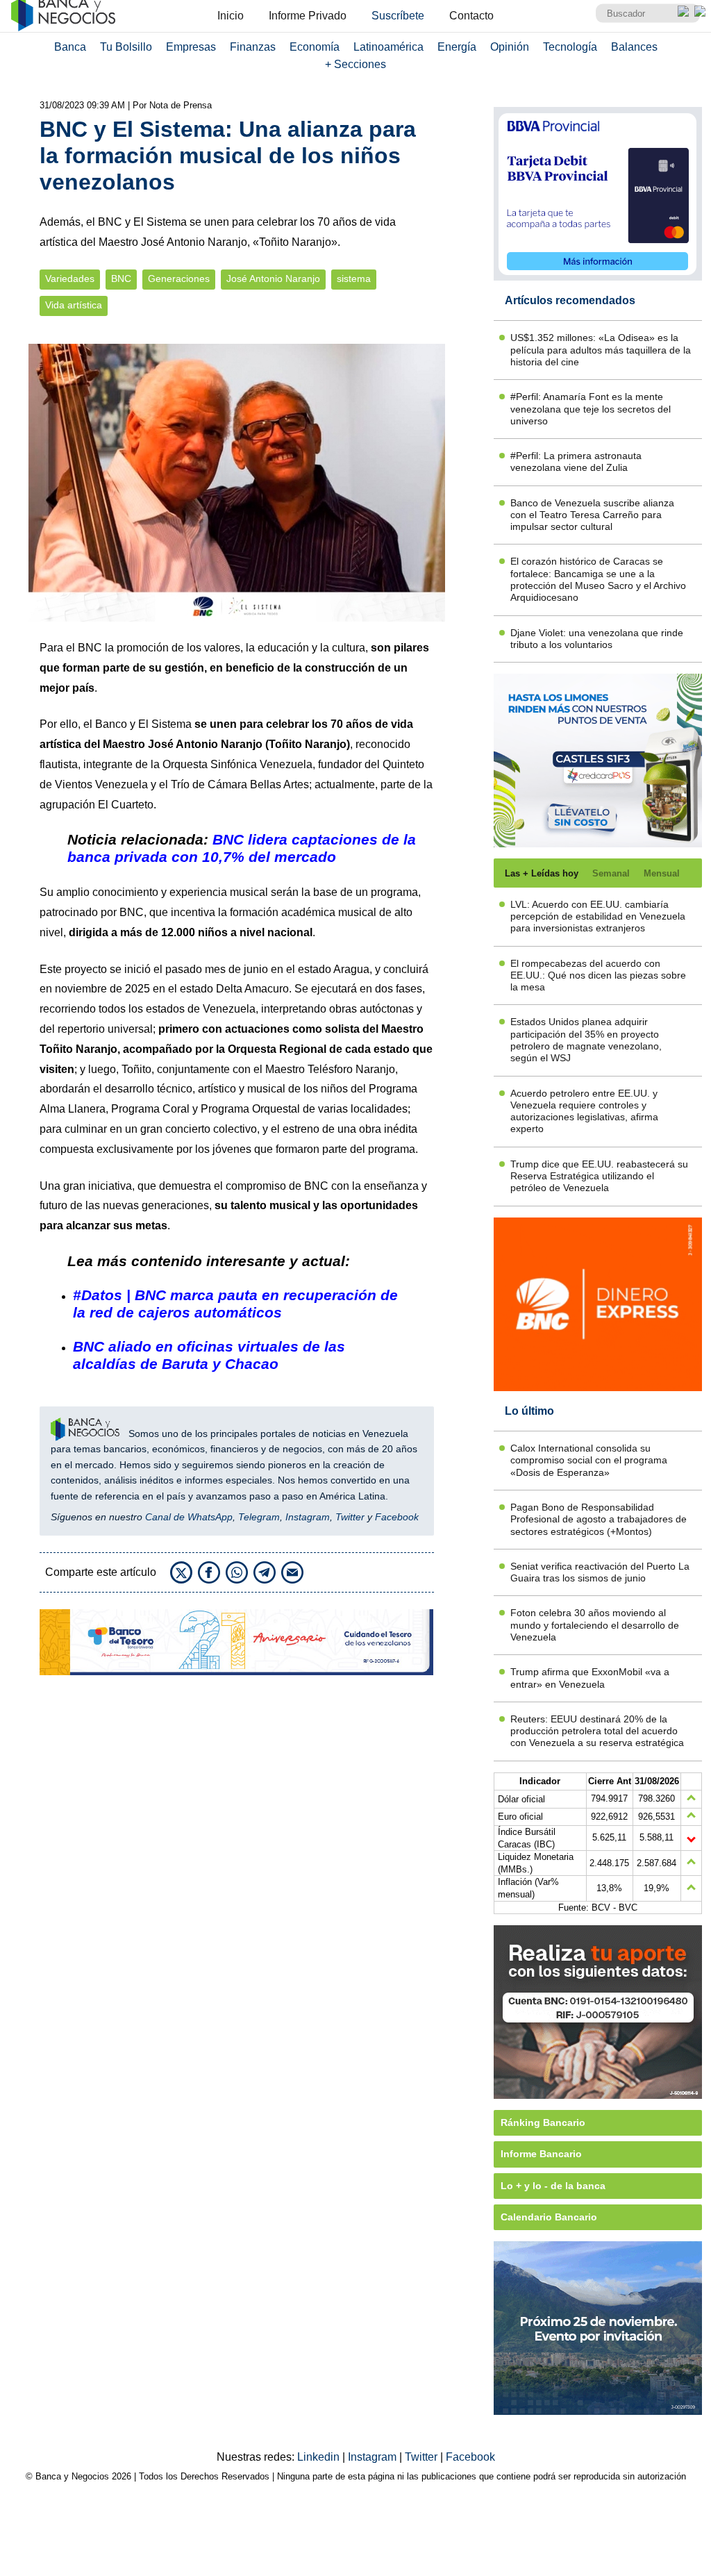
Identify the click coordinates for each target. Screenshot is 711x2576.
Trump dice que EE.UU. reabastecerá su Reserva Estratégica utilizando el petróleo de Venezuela (599, 1176)
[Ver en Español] (700, 11)
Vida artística (74, 305)
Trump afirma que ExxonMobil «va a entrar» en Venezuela (590, 1678)
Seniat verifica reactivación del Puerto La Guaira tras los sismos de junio (600, 1572)
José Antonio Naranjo (273, 279)
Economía (315, 47)
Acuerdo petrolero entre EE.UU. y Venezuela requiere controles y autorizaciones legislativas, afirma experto (584, 1111)
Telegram (259, 1517)
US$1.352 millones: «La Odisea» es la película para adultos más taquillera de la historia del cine (601, 350)
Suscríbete (398, 16)
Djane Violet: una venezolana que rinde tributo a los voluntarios (597, 639)
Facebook (397, 1517)
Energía (457, 47)
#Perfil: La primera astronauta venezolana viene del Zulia (576, 462)
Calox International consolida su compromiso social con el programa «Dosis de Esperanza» (589, 1460)
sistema (354, 279)
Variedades (70, 279)
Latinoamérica (388, 47)
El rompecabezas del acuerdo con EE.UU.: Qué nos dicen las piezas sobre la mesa (598, 975)
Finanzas (253, 47)
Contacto (471, 16)
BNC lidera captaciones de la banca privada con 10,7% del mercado (242, 848)
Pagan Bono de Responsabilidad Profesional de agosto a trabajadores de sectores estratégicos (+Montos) (599, 1519)
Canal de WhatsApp (189, 1517)
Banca (70, 47)
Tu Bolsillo (126, 47)
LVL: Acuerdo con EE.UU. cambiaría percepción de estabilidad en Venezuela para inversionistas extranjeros (598, 916)
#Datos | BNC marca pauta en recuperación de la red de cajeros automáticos (235, 1304)
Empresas (191, 47)
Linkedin (320, 2457)
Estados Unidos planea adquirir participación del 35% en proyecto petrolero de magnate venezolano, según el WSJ (586, 1040)
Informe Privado (308, 16)
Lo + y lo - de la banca (553, 2186)
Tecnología (570, 47)
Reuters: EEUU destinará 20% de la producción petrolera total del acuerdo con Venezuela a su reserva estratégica (597, 1731)
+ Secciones (355, 64)
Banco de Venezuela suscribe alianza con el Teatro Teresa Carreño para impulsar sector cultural (592, 515)
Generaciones (179, 279)
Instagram (308, 1517)
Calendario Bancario (549, 2217)
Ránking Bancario (543, 2122)
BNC (121, 279)
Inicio (231, 16)
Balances (634, 47)
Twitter (350, 1517)
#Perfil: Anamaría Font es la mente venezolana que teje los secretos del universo (591, 409)
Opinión (510, 47)
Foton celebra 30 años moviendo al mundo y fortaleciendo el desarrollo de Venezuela (595, 1625)
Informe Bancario (541, 2154)
